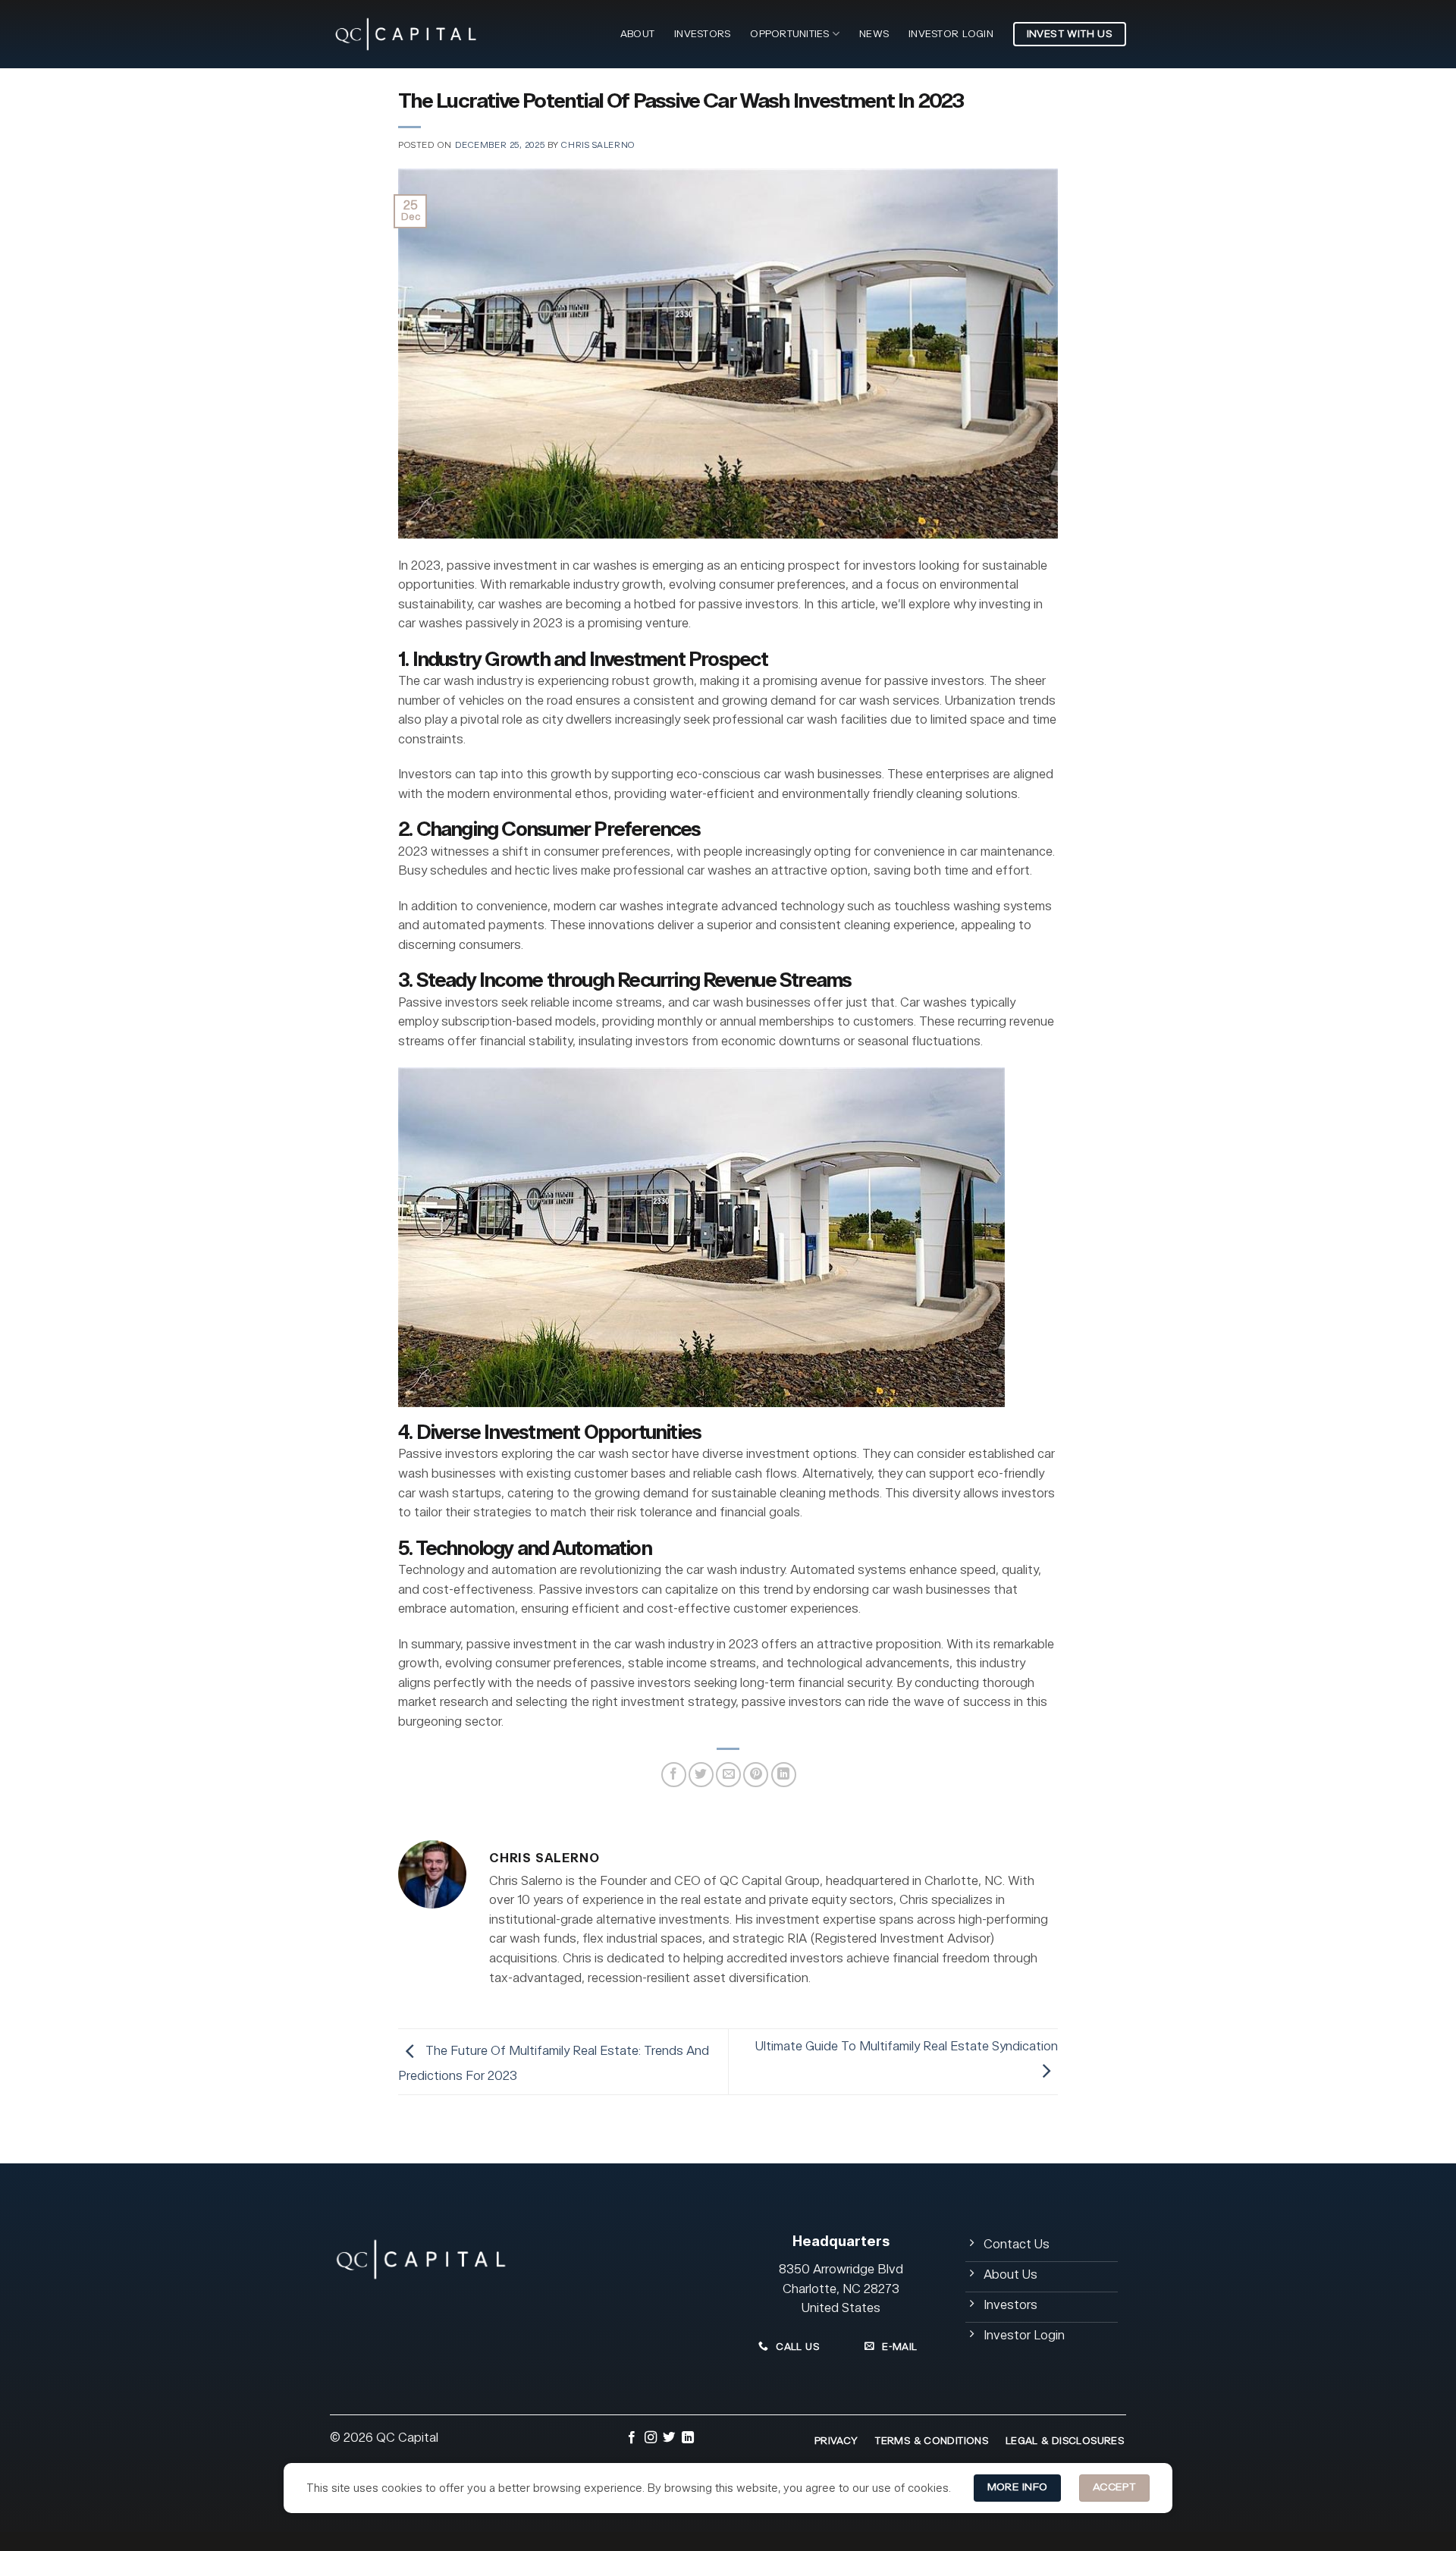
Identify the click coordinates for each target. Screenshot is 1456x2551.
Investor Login (951, 34)
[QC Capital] (406, 34)
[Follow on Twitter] (669, 2439)
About (637, 34)
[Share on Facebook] (674, 1775)
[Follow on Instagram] (651, 2439)
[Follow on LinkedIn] (688, 2439)
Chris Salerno (598, 145)
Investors (702, 34)
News (874, 34)
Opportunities (789, 34)
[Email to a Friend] (728, 1775)
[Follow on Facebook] (632, 2439)
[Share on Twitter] (701, 1775)
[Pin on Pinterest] (756, 1775)
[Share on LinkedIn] (784, 1775)
